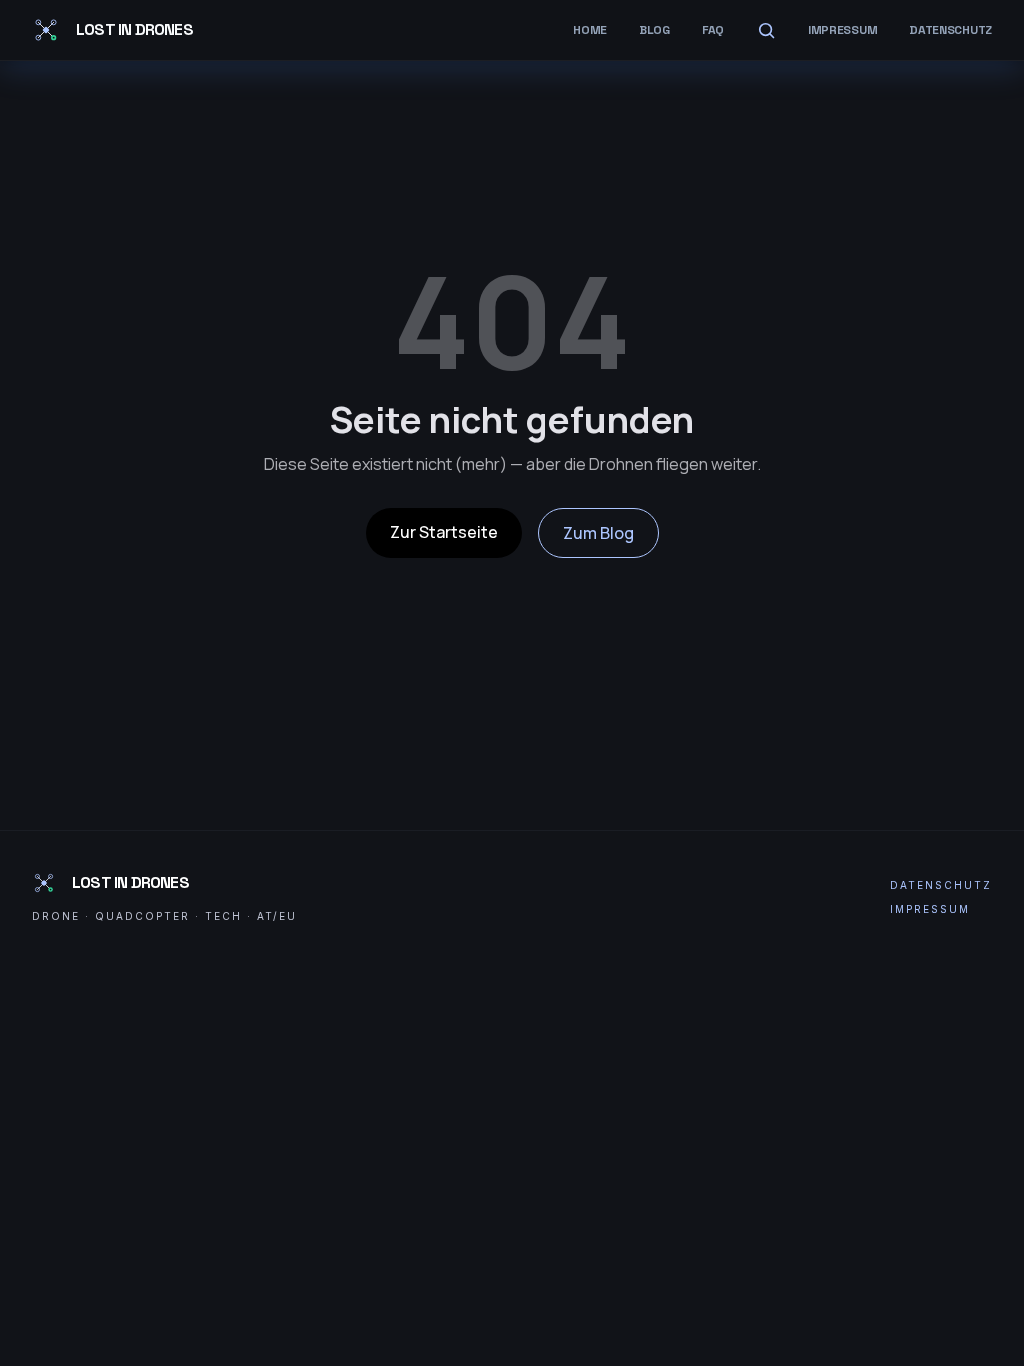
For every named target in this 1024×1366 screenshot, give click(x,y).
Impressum (842, 30)
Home (590, 30)
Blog (654, 30)
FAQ (713, 30)
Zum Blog (598, 533)
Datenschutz (950, 30)
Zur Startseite (444, 532)
